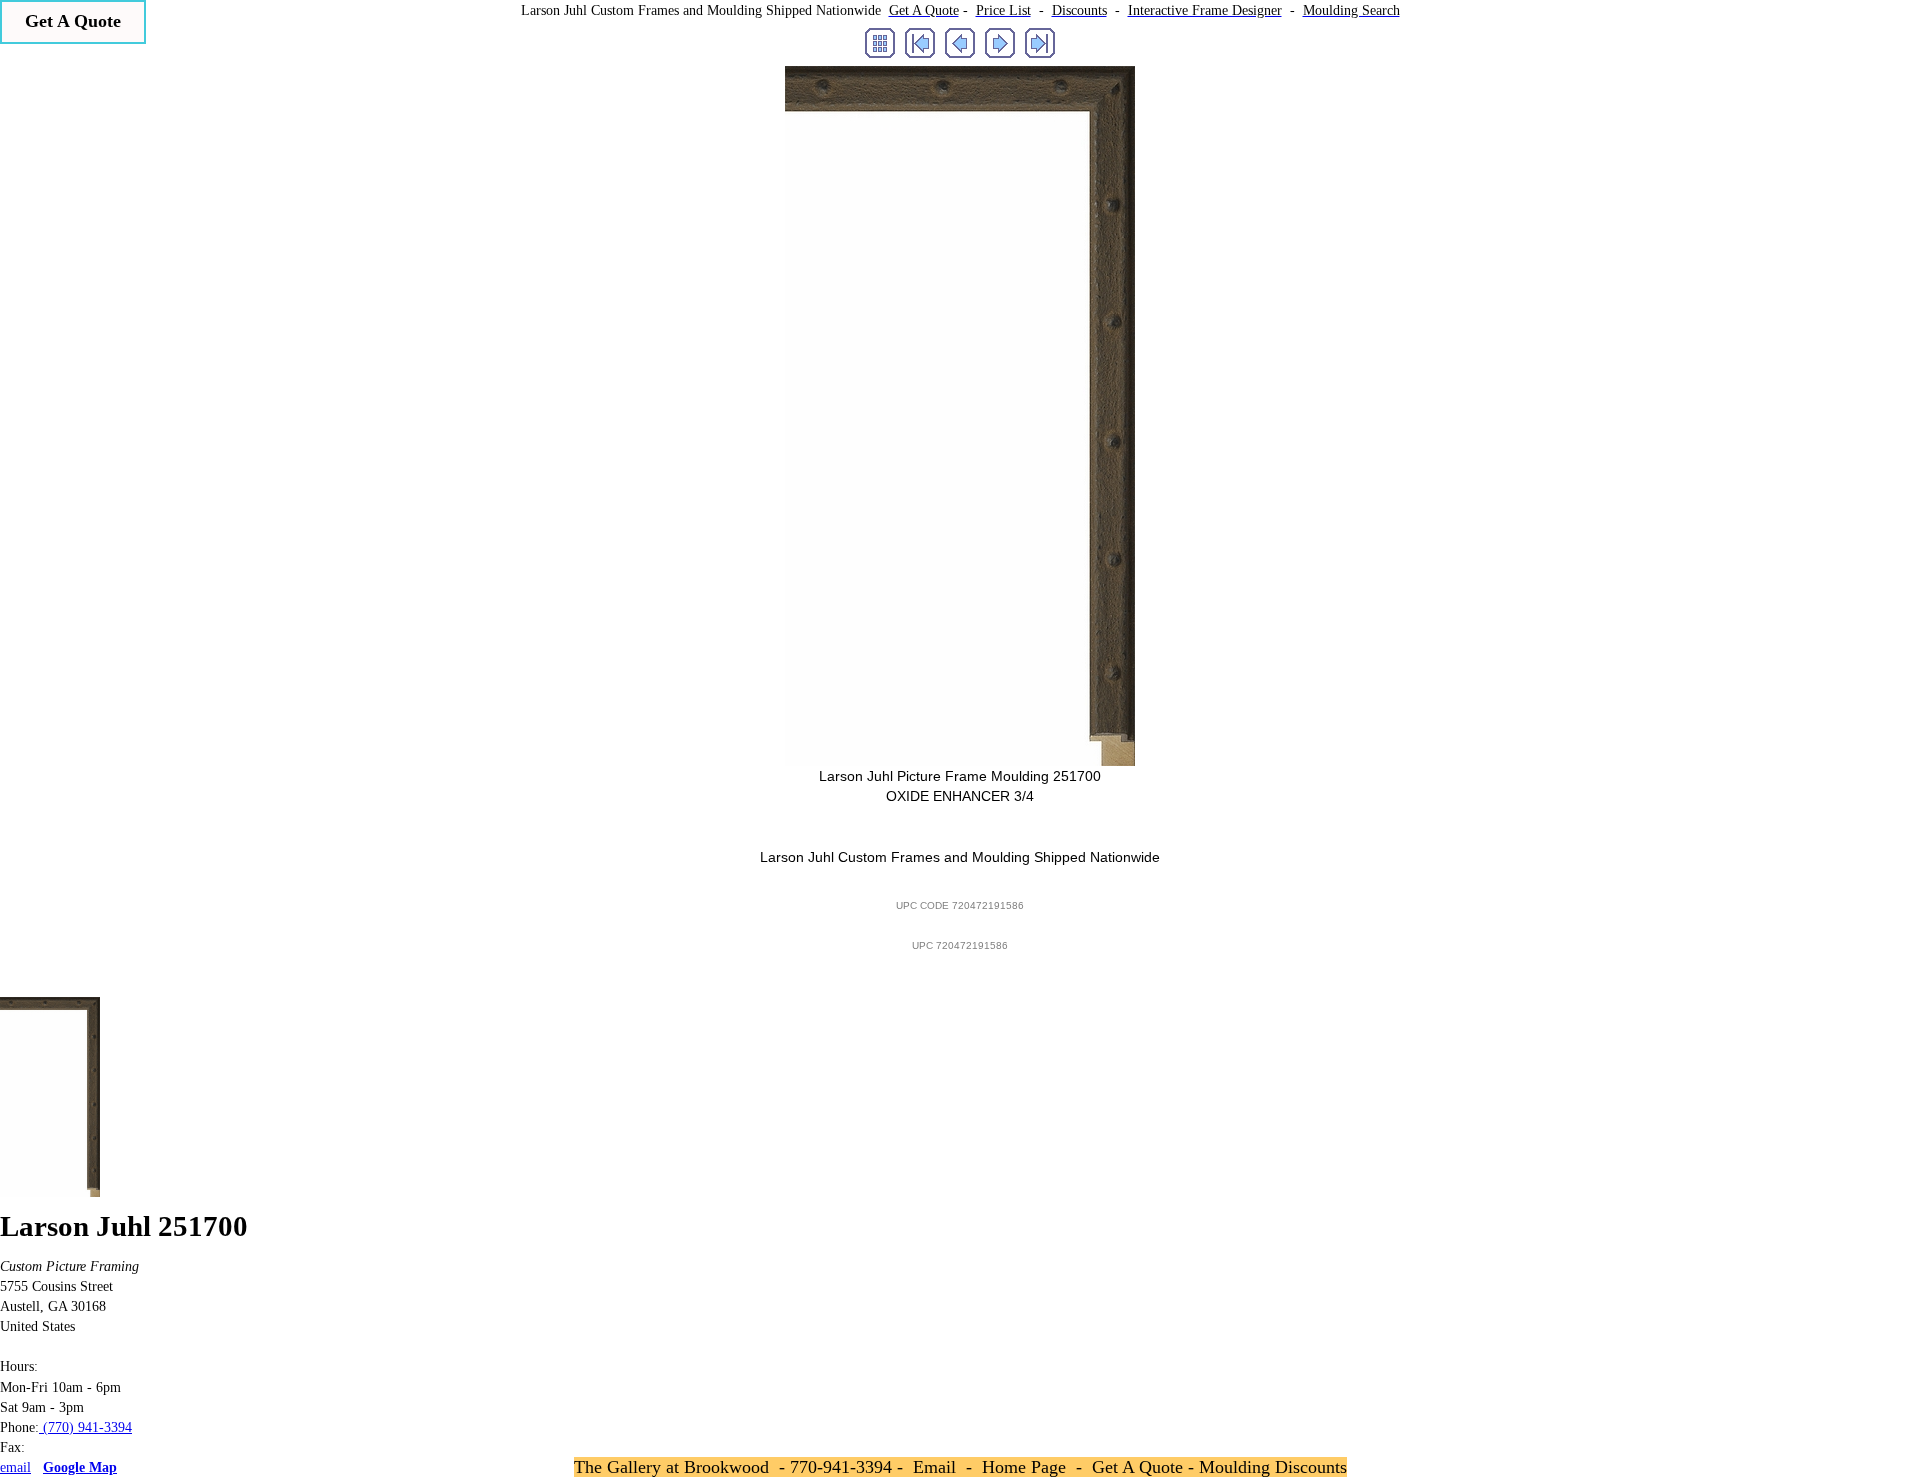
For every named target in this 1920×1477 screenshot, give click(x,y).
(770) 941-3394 (85, 1427)
